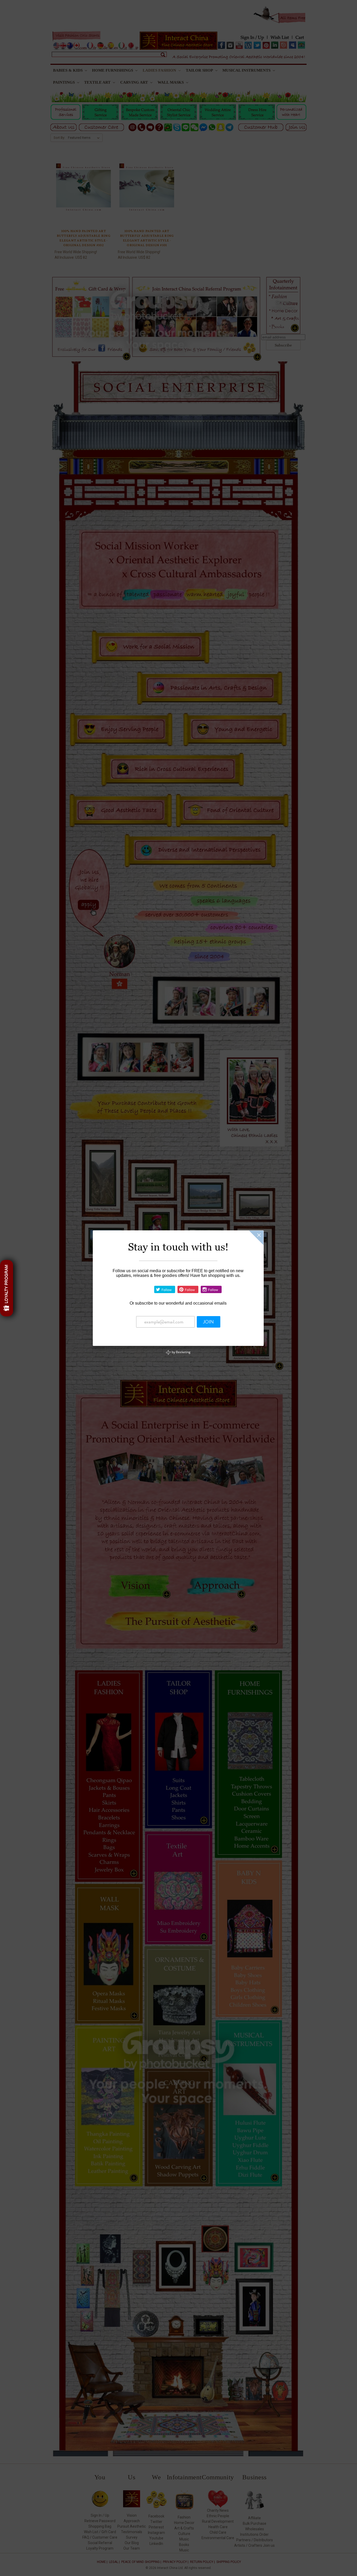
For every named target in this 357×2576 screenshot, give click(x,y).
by (181, 1352)
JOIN (208, 1322)
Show (7, 1288)
